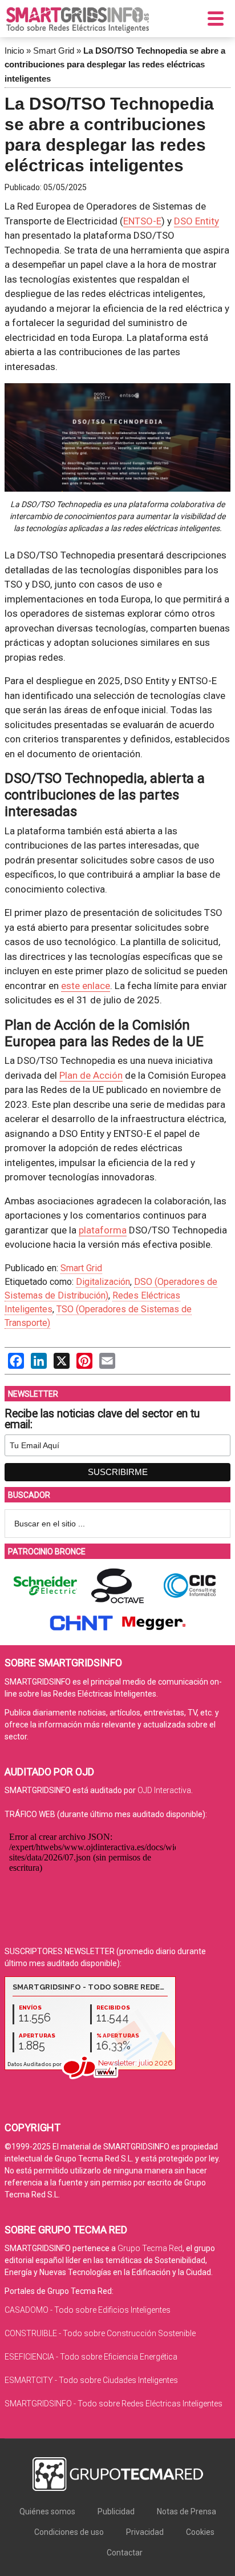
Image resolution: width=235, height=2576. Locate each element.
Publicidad (116, 2511)
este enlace (86, 986)
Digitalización (103, 1282)
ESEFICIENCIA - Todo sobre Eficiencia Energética (91, 2357)
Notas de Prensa (187, 2511)
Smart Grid (54, 51)
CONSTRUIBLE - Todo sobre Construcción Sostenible (100, 2333)
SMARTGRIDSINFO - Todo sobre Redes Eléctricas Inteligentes (114, 2404)
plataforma (103, 1230)
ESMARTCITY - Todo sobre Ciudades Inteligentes (91, 2380)
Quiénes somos (47, 2511)
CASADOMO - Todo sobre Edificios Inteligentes (88, 2310)
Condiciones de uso (69, 2532)
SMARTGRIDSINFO (78, 20)
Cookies (200, 2532)
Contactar (125, 2553)
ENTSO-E (142, 221)
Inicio (14, 51)
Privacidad (145, 2532)
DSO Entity (196, 221)
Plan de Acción (91, 1075)
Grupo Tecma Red (150, 2248)
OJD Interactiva (164, 1790)
